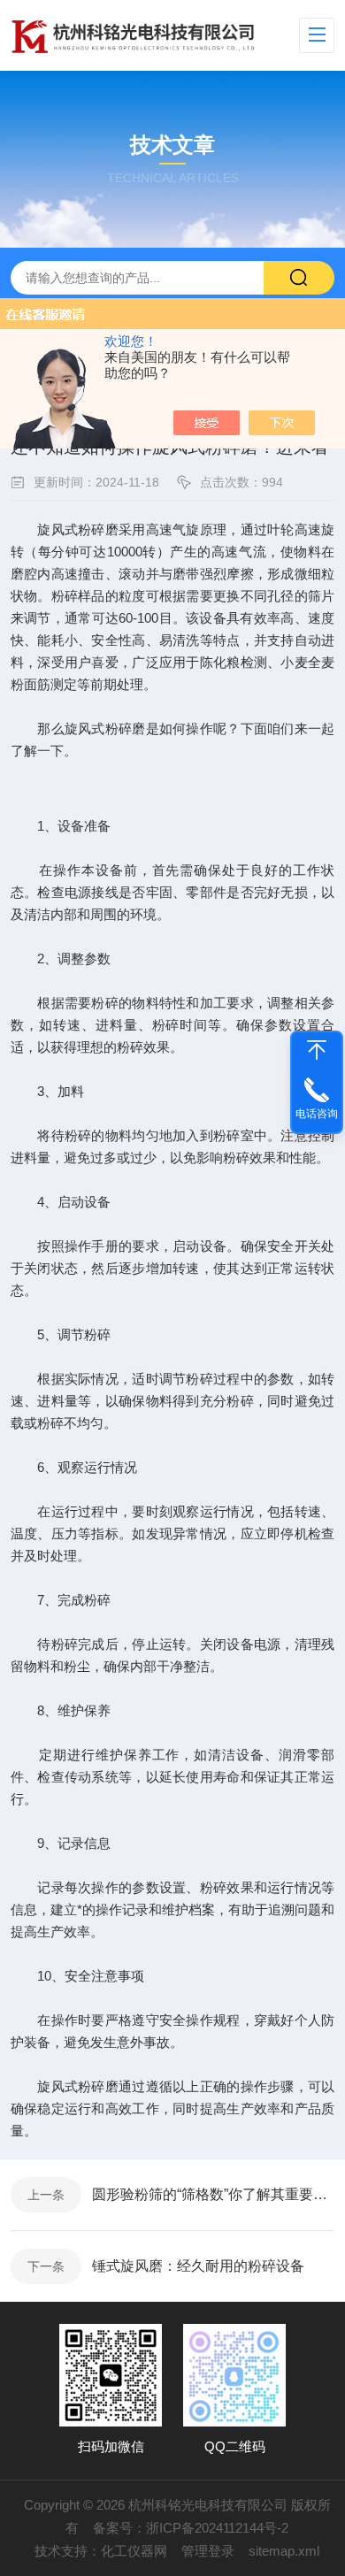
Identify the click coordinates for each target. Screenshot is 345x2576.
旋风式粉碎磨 (105, 728)
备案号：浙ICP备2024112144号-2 (191, 2528)
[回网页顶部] (317, 1050)
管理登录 (208, 2551)
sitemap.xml (284, 2551)
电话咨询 (317, 1114)
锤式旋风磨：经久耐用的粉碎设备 (198, 2266)
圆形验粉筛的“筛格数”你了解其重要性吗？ (213, 2194)
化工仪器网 (134, 2551)
